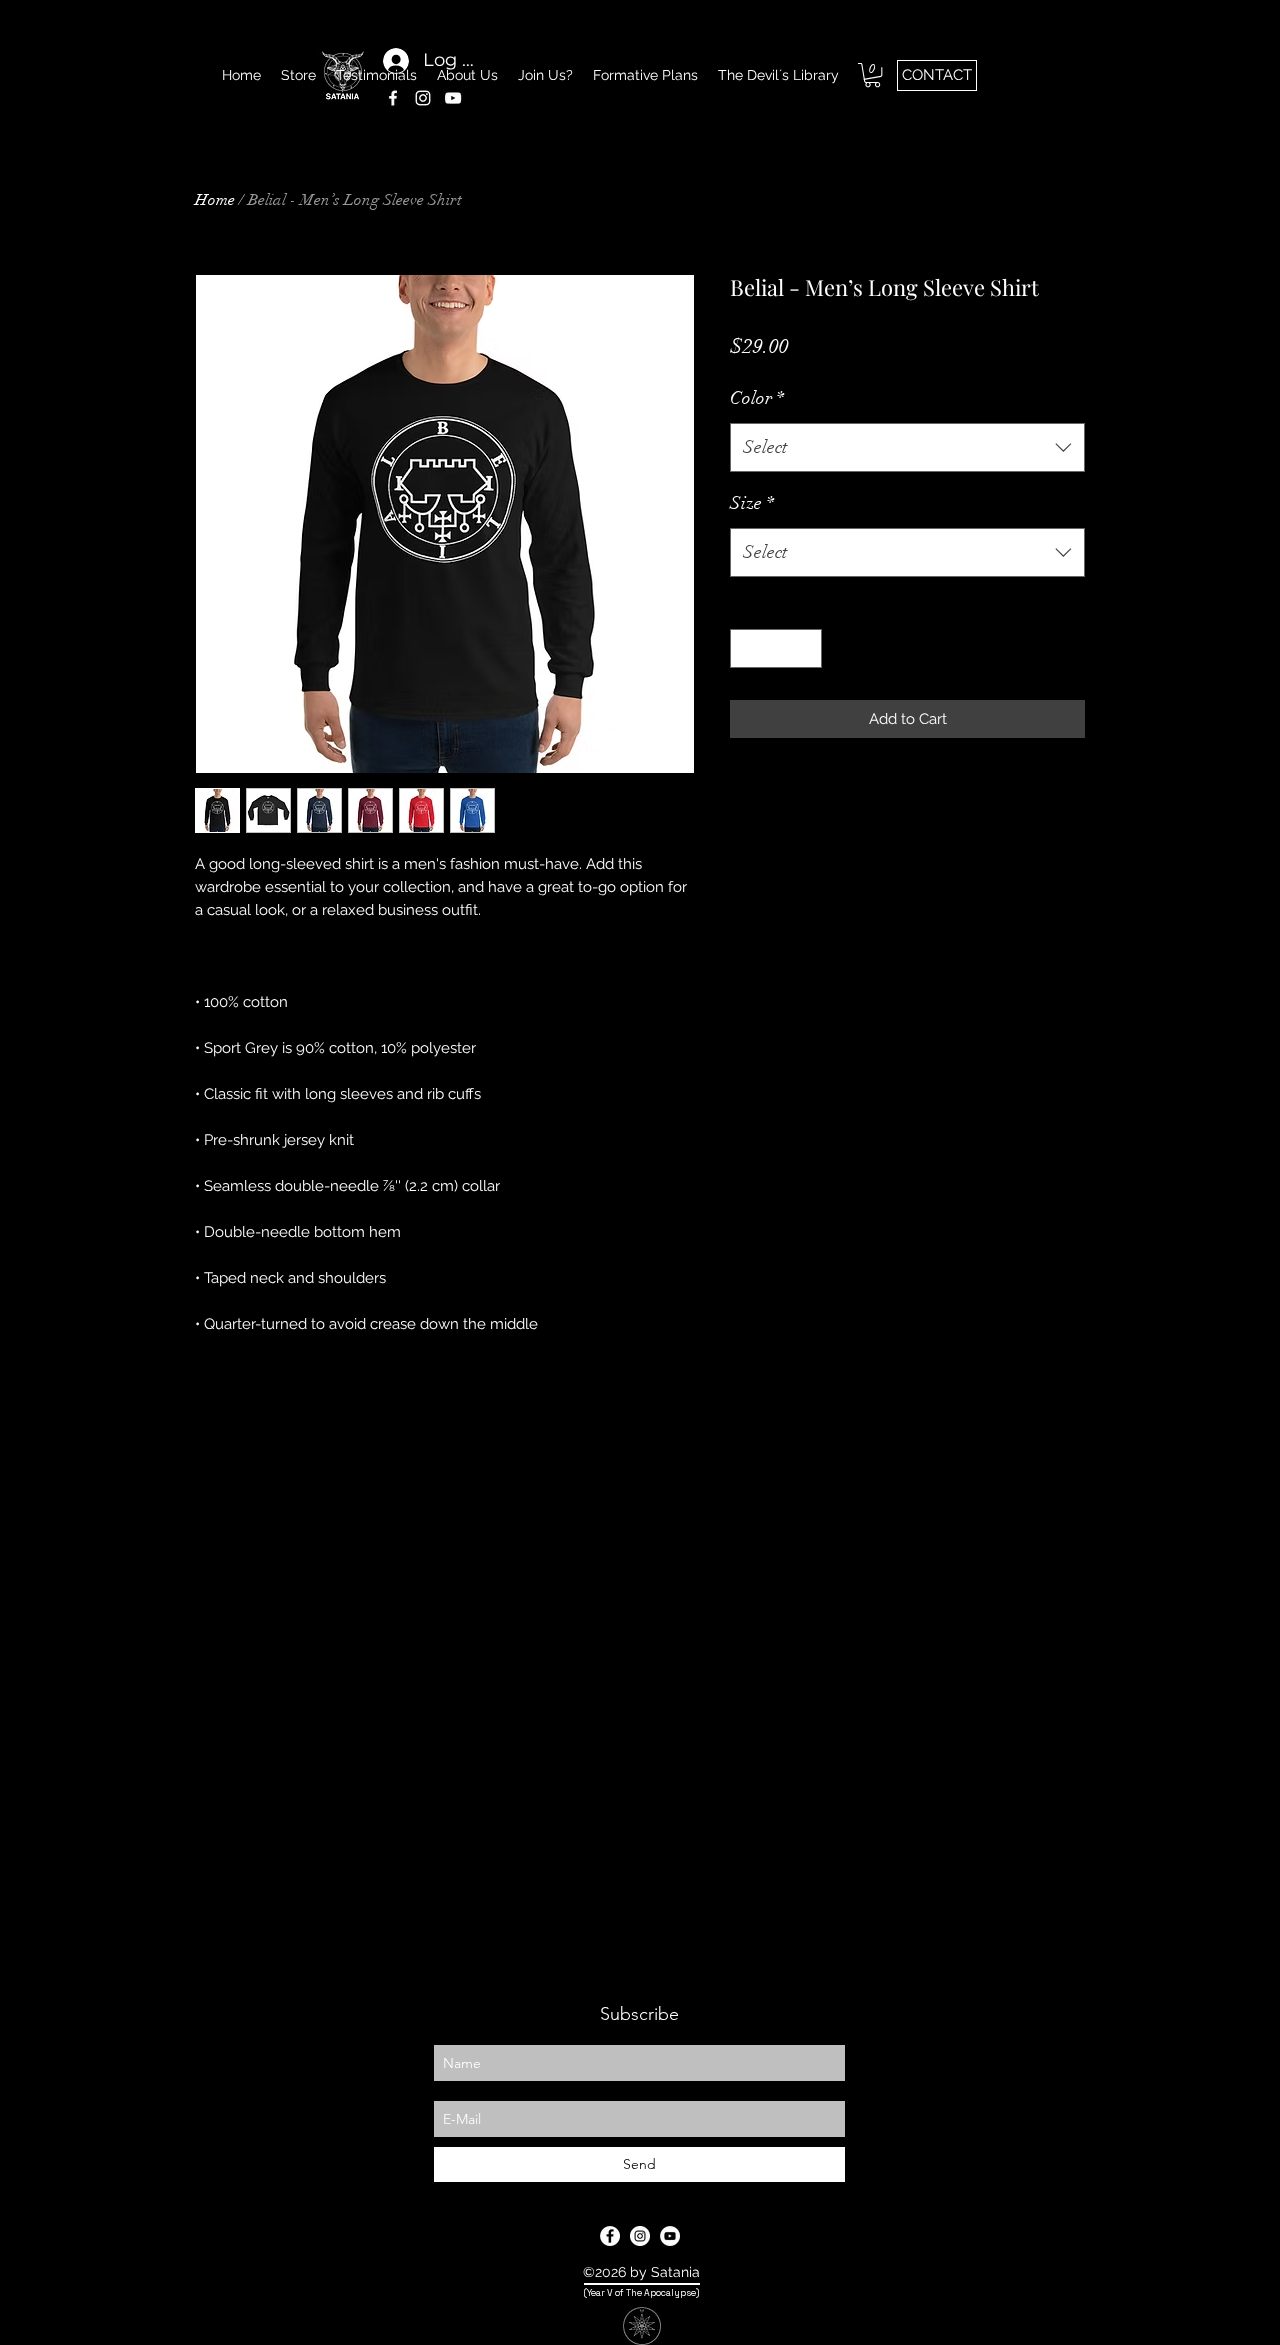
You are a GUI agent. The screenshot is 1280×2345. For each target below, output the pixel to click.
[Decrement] (746, 648)
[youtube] (670, 2236)
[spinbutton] (776, 648)
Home (215, 200)
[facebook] (393, 98)
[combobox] (907, 448)
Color (757, 398)
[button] (872, 75)
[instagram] (423, 98)
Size (752, 503)
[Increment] (806, 648)
